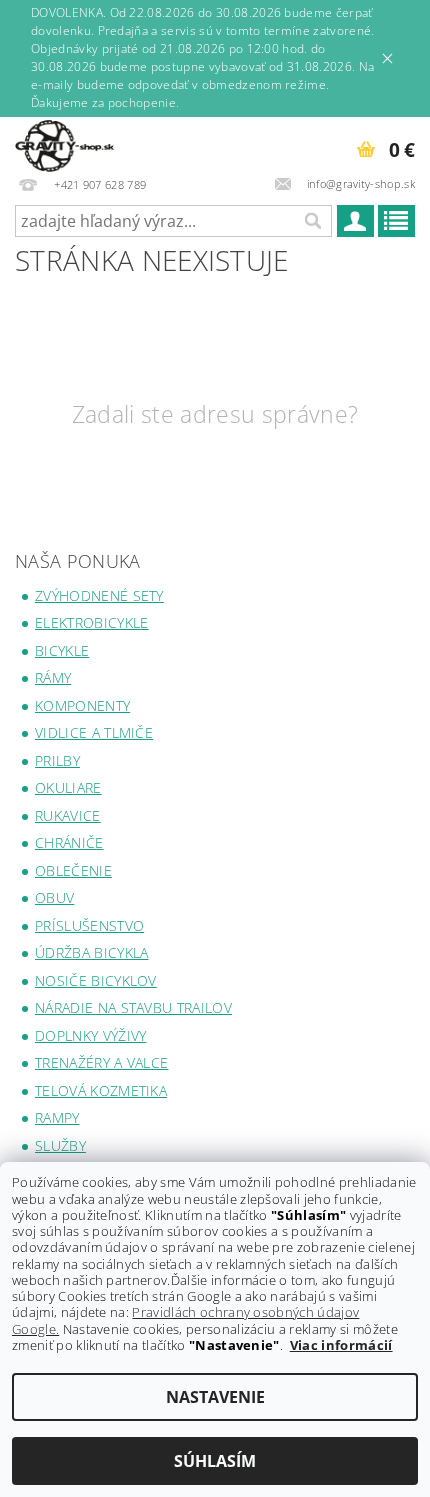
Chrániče (69, 842)
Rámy (53, 677)
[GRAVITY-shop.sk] (64, 143)
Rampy (57, 1117)
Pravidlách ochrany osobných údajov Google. (185, 1320)
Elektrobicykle (91, 622)
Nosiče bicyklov (96, 980)
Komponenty (82, 705)
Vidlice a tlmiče (94, 732)
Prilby (57, 760)
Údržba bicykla (91, 952)
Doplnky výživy (90, 1035)
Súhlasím (215, 1461)
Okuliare (68, 787)
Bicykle (62, 650)
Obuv (54, 897)
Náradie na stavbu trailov (133, 1007)
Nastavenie (215, 1397)
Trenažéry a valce (101, 1062)
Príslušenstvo (89, 925)
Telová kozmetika (101, 1090)
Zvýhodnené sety (99, 595)
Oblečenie (73, 870)
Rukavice (68, 815)
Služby (60, 1145)
